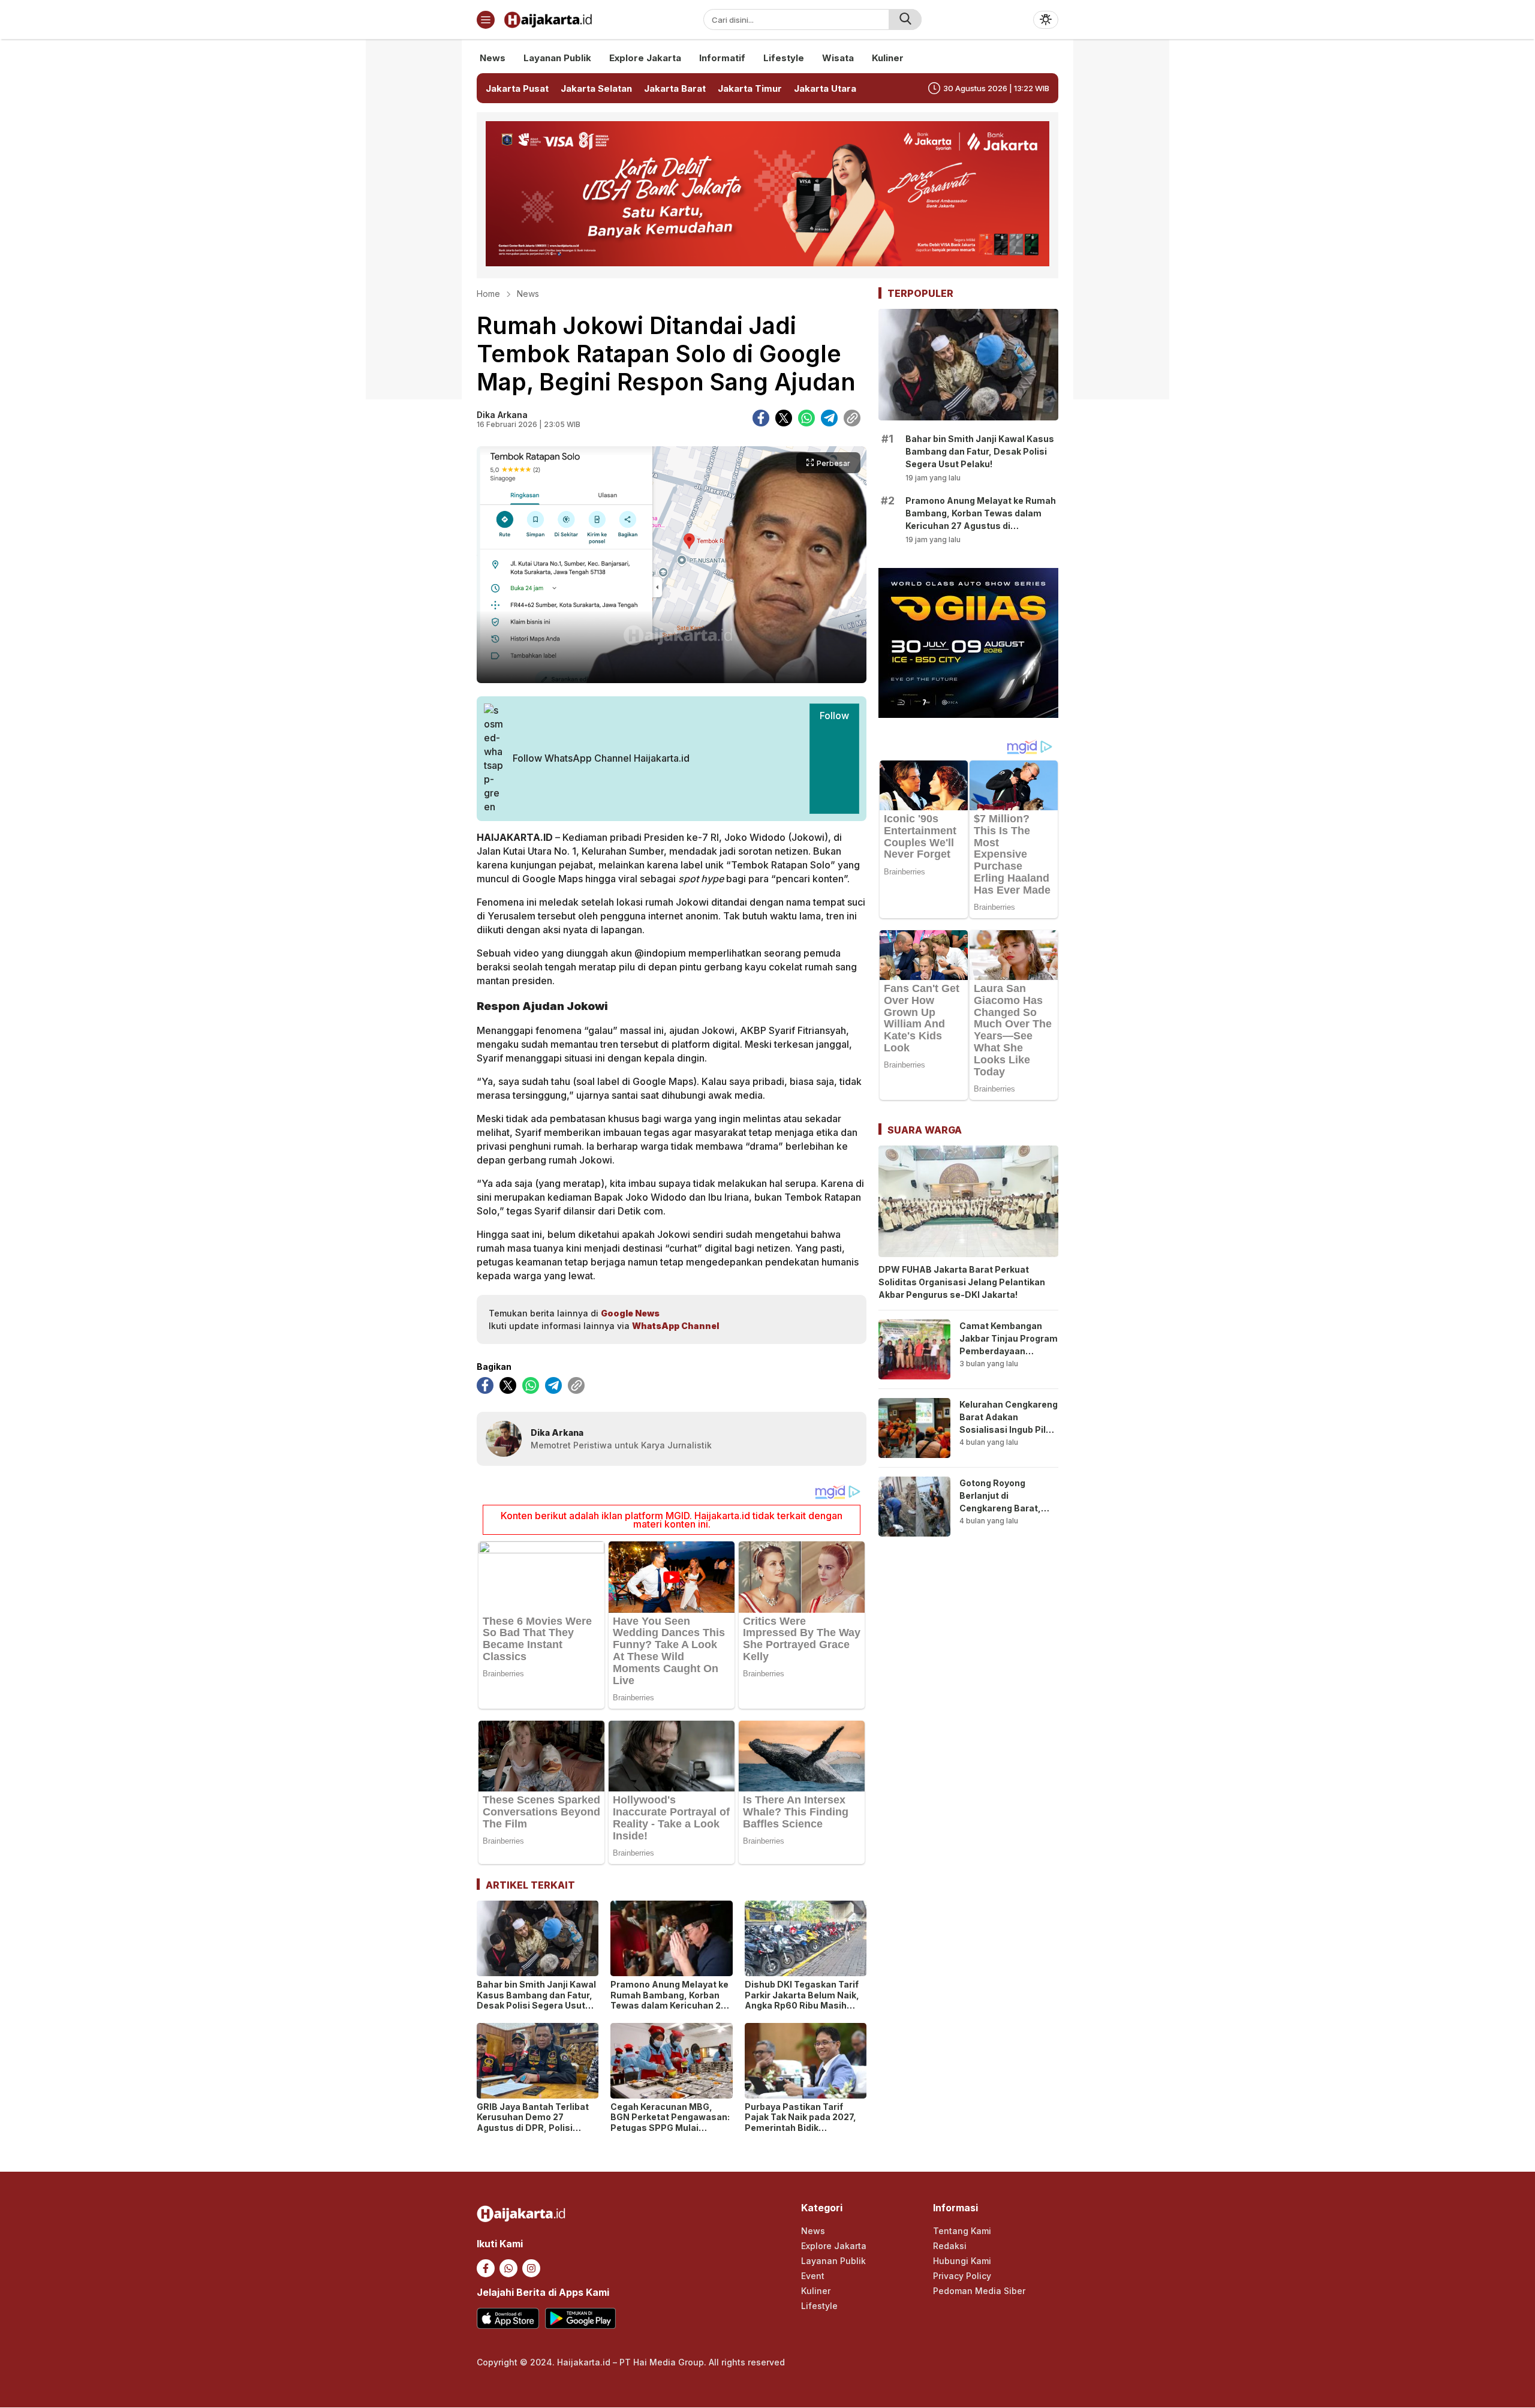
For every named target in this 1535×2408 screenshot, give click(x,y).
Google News (630, 1313)
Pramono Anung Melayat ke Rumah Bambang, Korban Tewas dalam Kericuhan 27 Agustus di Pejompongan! (669, 2000)
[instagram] (531, 2268)
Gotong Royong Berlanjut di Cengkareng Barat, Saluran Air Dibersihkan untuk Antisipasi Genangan (1005, 1514)
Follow (834, 716)
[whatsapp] (806, 418)
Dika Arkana (502, 415)
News (528, 294)
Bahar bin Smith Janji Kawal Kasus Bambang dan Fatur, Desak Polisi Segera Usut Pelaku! (536, 2000)
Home (488, 294)
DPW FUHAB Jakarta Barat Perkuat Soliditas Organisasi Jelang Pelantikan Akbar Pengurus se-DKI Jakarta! (962, 1282)
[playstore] (580, 2318)
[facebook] (761, 418)
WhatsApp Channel (675, 1326)
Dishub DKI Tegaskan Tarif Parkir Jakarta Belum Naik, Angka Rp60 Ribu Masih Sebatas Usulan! (802, 2000)
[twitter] (784, 418)
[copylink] (852, 418)
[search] (905, 19)
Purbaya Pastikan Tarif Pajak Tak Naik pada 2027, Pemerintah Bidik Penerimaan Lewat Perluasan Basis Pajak (800, 2128)
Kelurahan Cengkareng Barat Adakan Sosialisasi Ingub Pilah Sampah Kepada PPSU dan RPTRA (1009, 1430)
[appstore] (508, 2318)
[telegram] (829, 418)
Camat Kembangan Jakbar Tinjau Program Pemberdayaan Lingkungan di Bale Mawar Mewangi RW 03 (1009, 1357)
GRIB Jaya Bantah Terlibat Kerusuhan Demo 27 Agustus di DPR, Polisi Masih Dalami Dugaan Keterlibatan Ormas (533, 2128)
